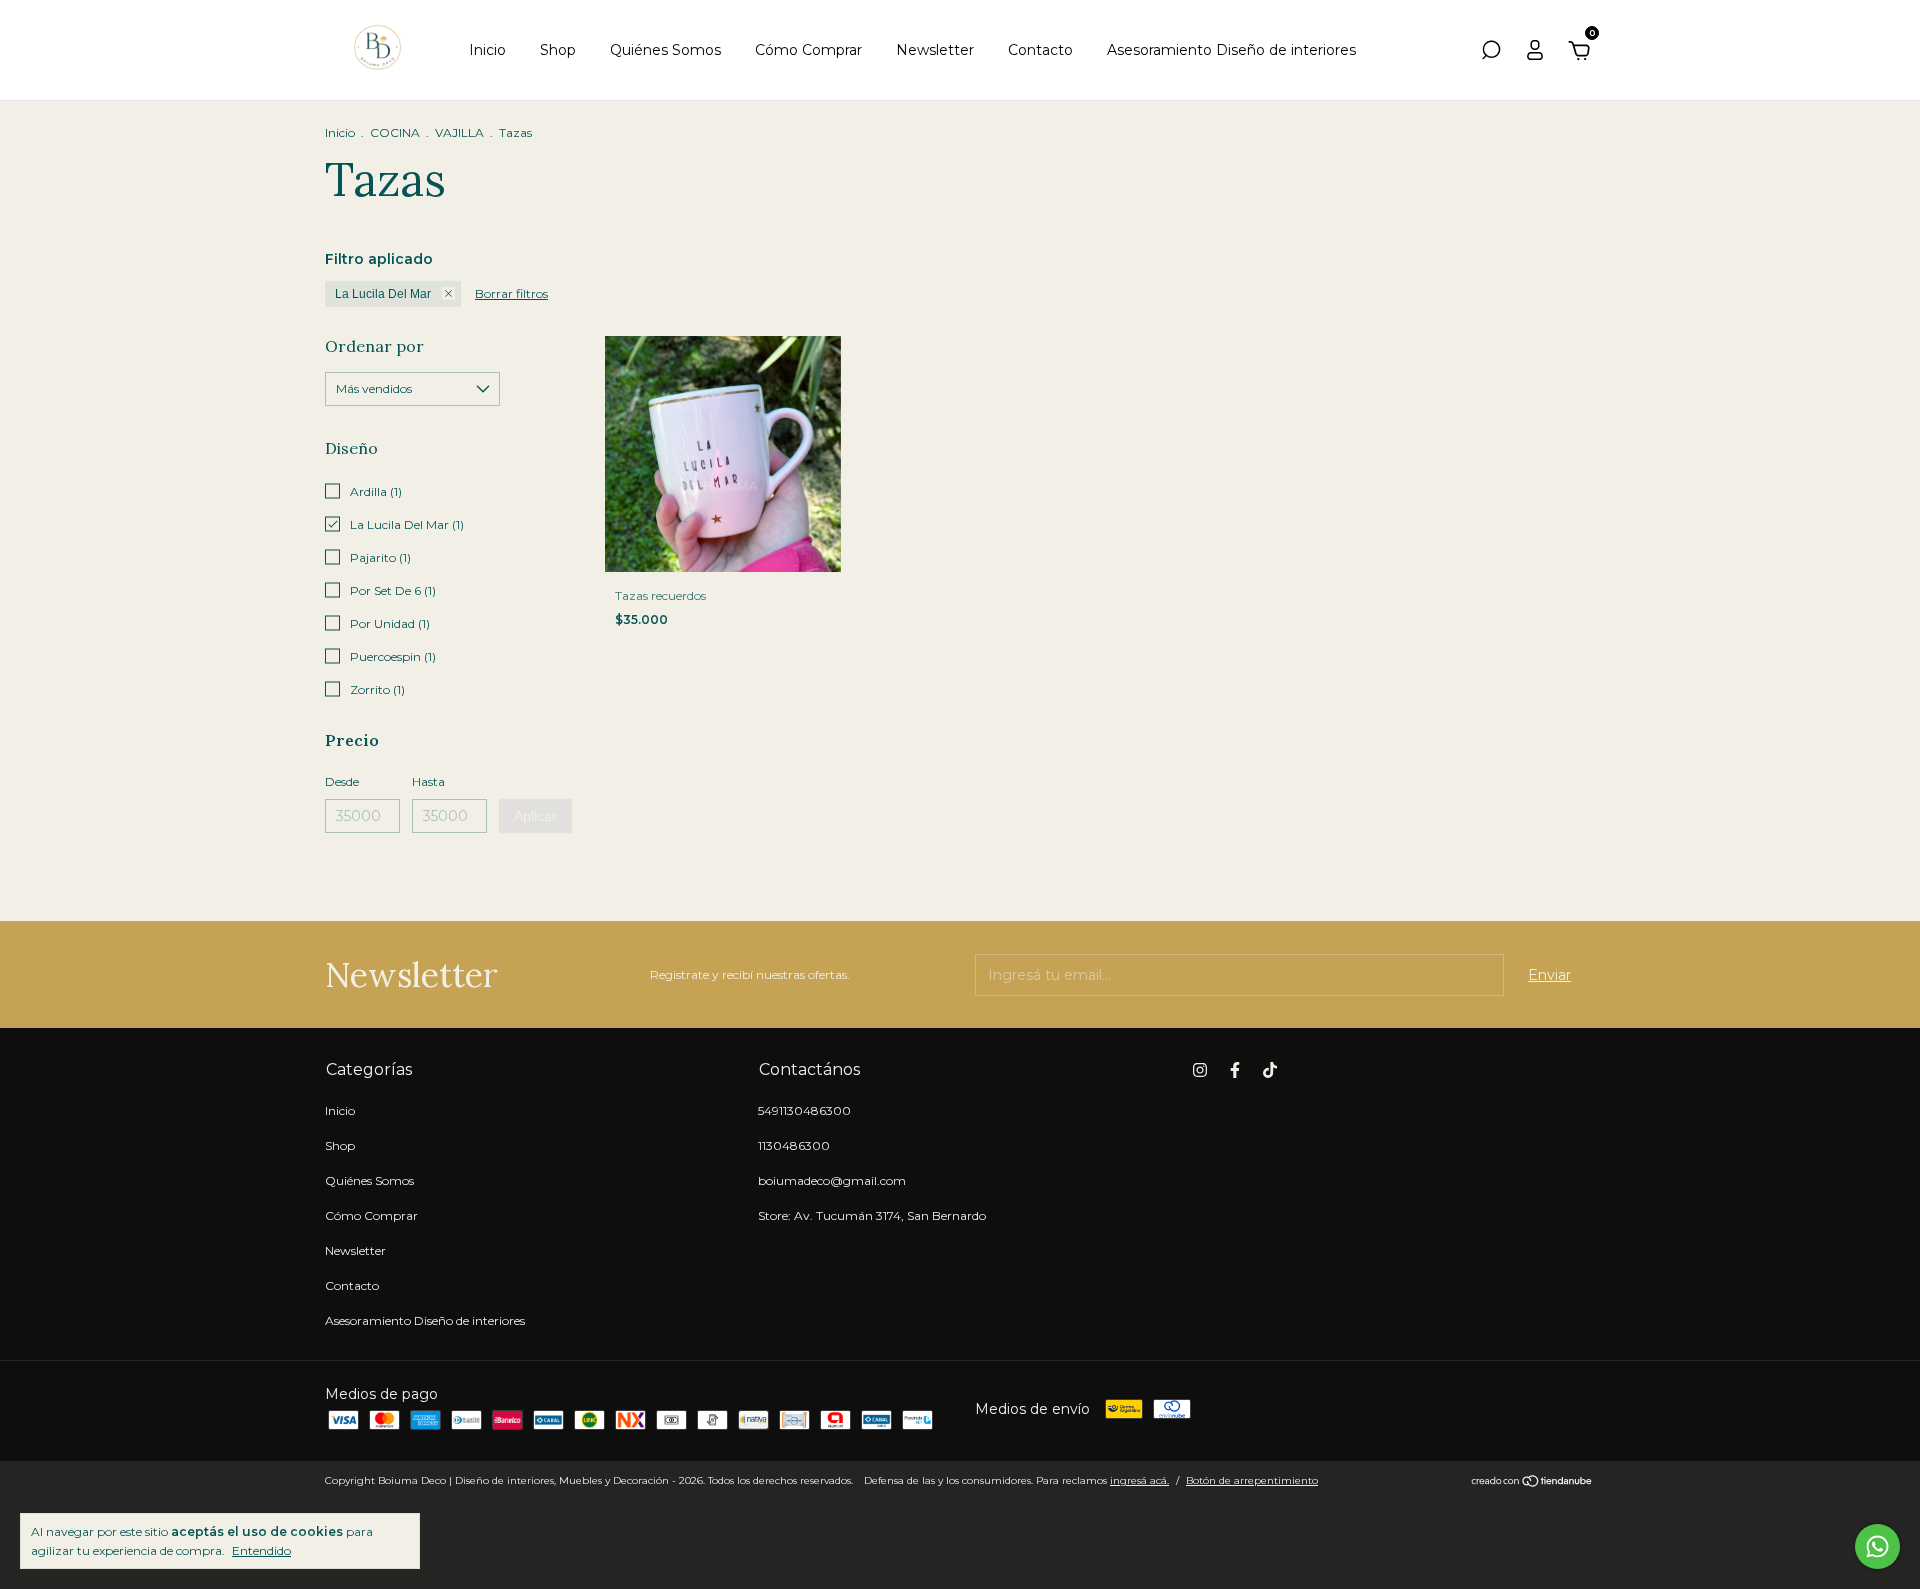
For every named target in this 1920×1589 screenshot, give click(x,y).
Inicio (487, 50)
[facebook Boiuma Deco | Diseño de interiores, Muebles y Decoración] (1235, 1070)
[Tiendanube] (1532, 1483)
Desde (342, 781)
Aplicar (535, 816)
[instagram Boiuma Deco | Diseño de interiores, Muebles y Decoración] (1200, 1070)
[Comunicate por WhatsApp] (1877, 1546)
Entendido (261, 1550)
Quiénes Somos (665, 50)
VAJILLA (459, 132)
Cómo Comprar (808, 50)
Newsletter (935, 50)
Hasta (428, 781)
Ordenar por (374, 346)
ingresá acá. (1139, 1480)
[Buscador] (1491, 53)
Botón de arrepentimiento (1252, 1480)
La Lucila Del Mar (383, 294)
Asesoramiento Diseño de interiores (1231, 50)
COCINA (395, 132)
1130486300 (794, 1145)
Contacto (1040, 50)
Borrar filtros (511, 293)
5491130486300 (804, 1110)
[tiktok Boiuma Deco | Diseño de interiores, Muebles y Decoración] (1270, 1070)
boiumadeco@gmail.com (832, 1180)
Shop (558, 50)
